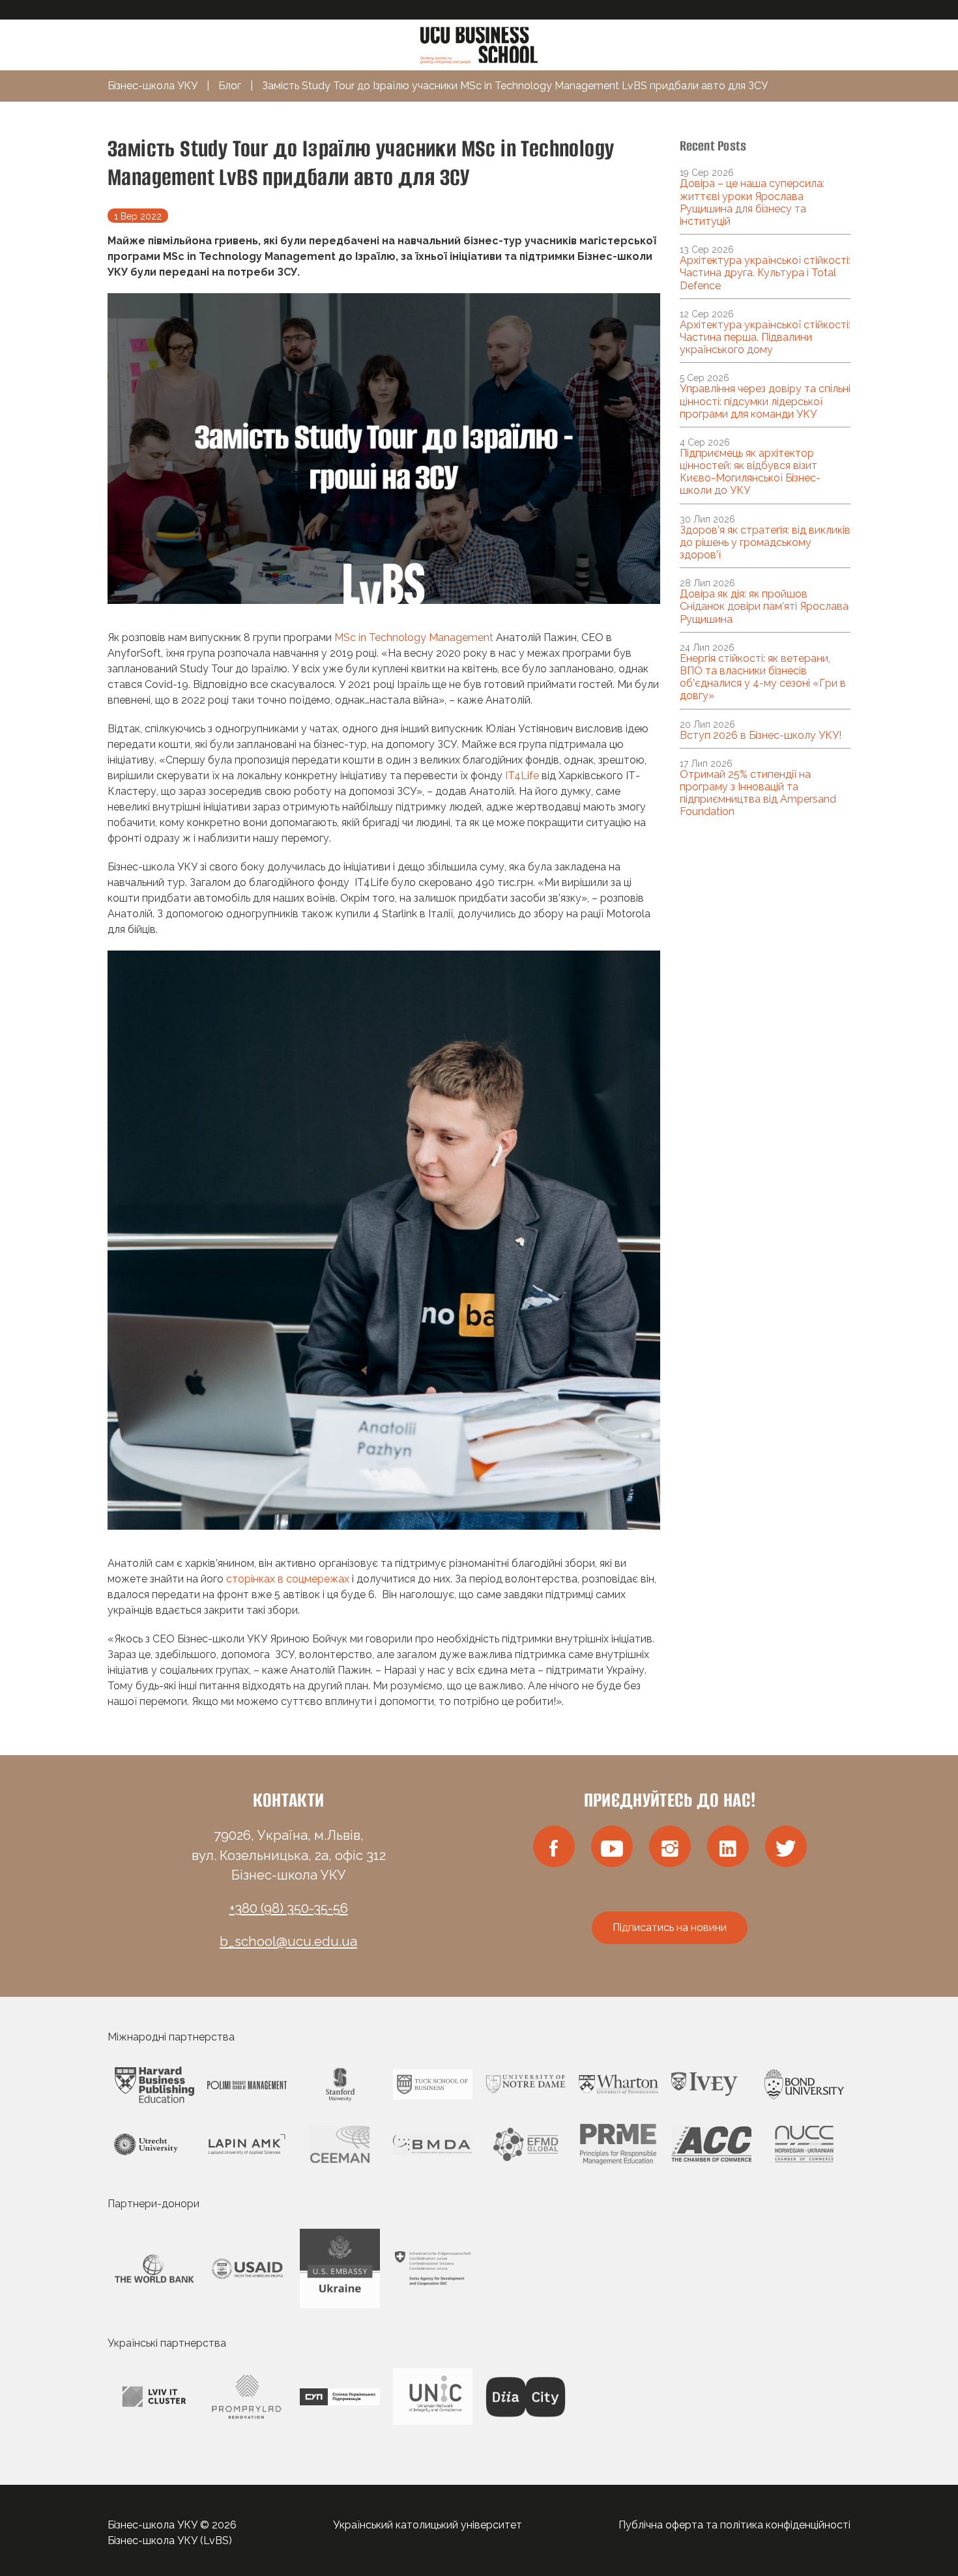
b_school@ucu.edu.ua (288, 1941)
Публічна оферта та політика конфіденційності (734, 2525)
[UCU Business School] (479, 44)
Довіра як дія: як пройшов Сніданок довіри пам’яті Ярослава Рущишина (764, 606)
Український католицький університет (428, 2525)
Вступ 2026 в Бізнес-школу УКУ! (761, 735)
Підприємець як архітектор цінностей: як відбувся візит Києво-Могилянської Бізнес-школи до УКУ (750, 472)
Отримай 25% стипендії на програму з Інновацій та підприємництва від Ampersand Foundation (758, 793)
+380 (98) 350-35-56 (289, 1908)
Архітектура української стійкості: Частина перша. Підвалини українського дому (765, 337)
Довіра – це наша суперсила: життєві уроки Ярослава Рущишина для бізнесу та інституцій (752, 202)
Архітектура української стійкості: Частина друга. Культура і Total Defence (765, 273)
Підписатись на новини (670, 1927)
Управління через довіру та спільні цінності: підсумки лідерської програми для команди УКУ (765, 401)
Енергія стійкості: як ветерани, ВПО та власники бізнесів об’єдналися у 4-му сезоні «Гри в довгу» (763, 677)
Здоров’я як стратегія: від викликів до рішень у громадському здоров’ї (765, 542)
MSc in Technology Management (414, 637)
